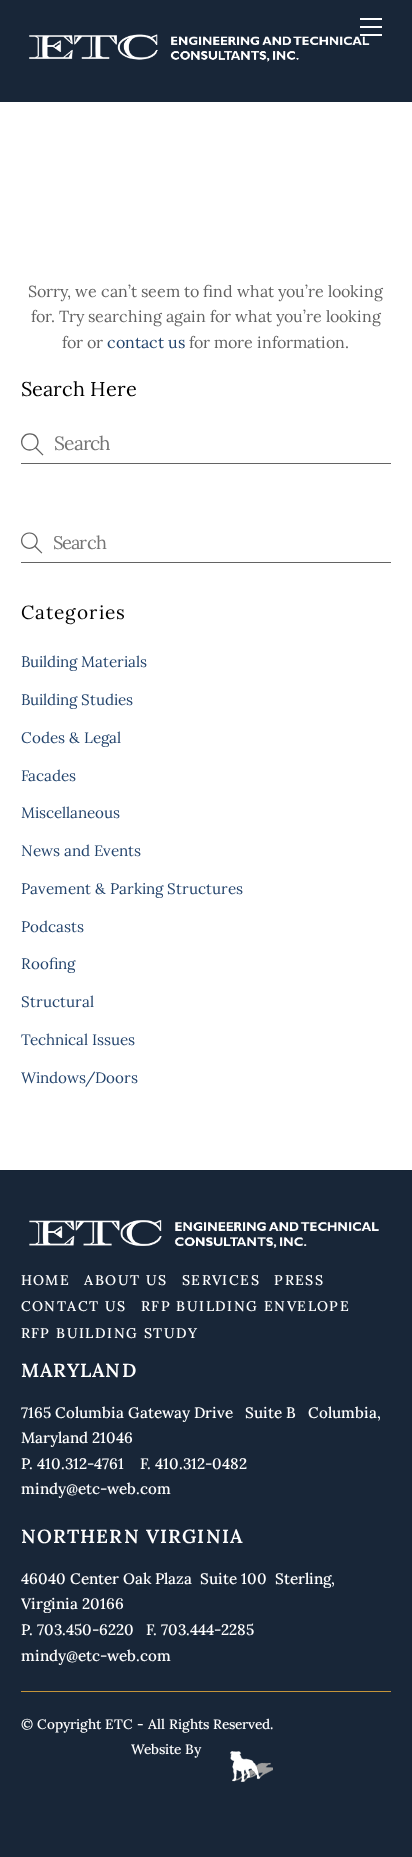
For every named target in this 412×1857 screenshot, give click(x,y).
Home (46, 1280)
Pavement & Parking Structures (132, 888)
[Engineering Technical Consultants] (201, 62)
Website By (166, 1749)
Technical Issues (78, 1039)
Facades (48, 775)
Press (299, 1280)
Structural (57, 1001)
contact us (146, 342)
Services (221, 1280)
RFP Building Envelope (245, 1306)
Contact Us (74, 1306)
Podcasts (52, 926)
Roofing (48, 963)
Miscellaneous (70, 812)
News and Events (81, 850)
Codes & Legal (71, 737)
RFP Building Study (110, 1333)
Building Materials (84, 661)
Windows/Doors (79, 1077)
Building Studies (77, 699)
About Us (125, 1280)
